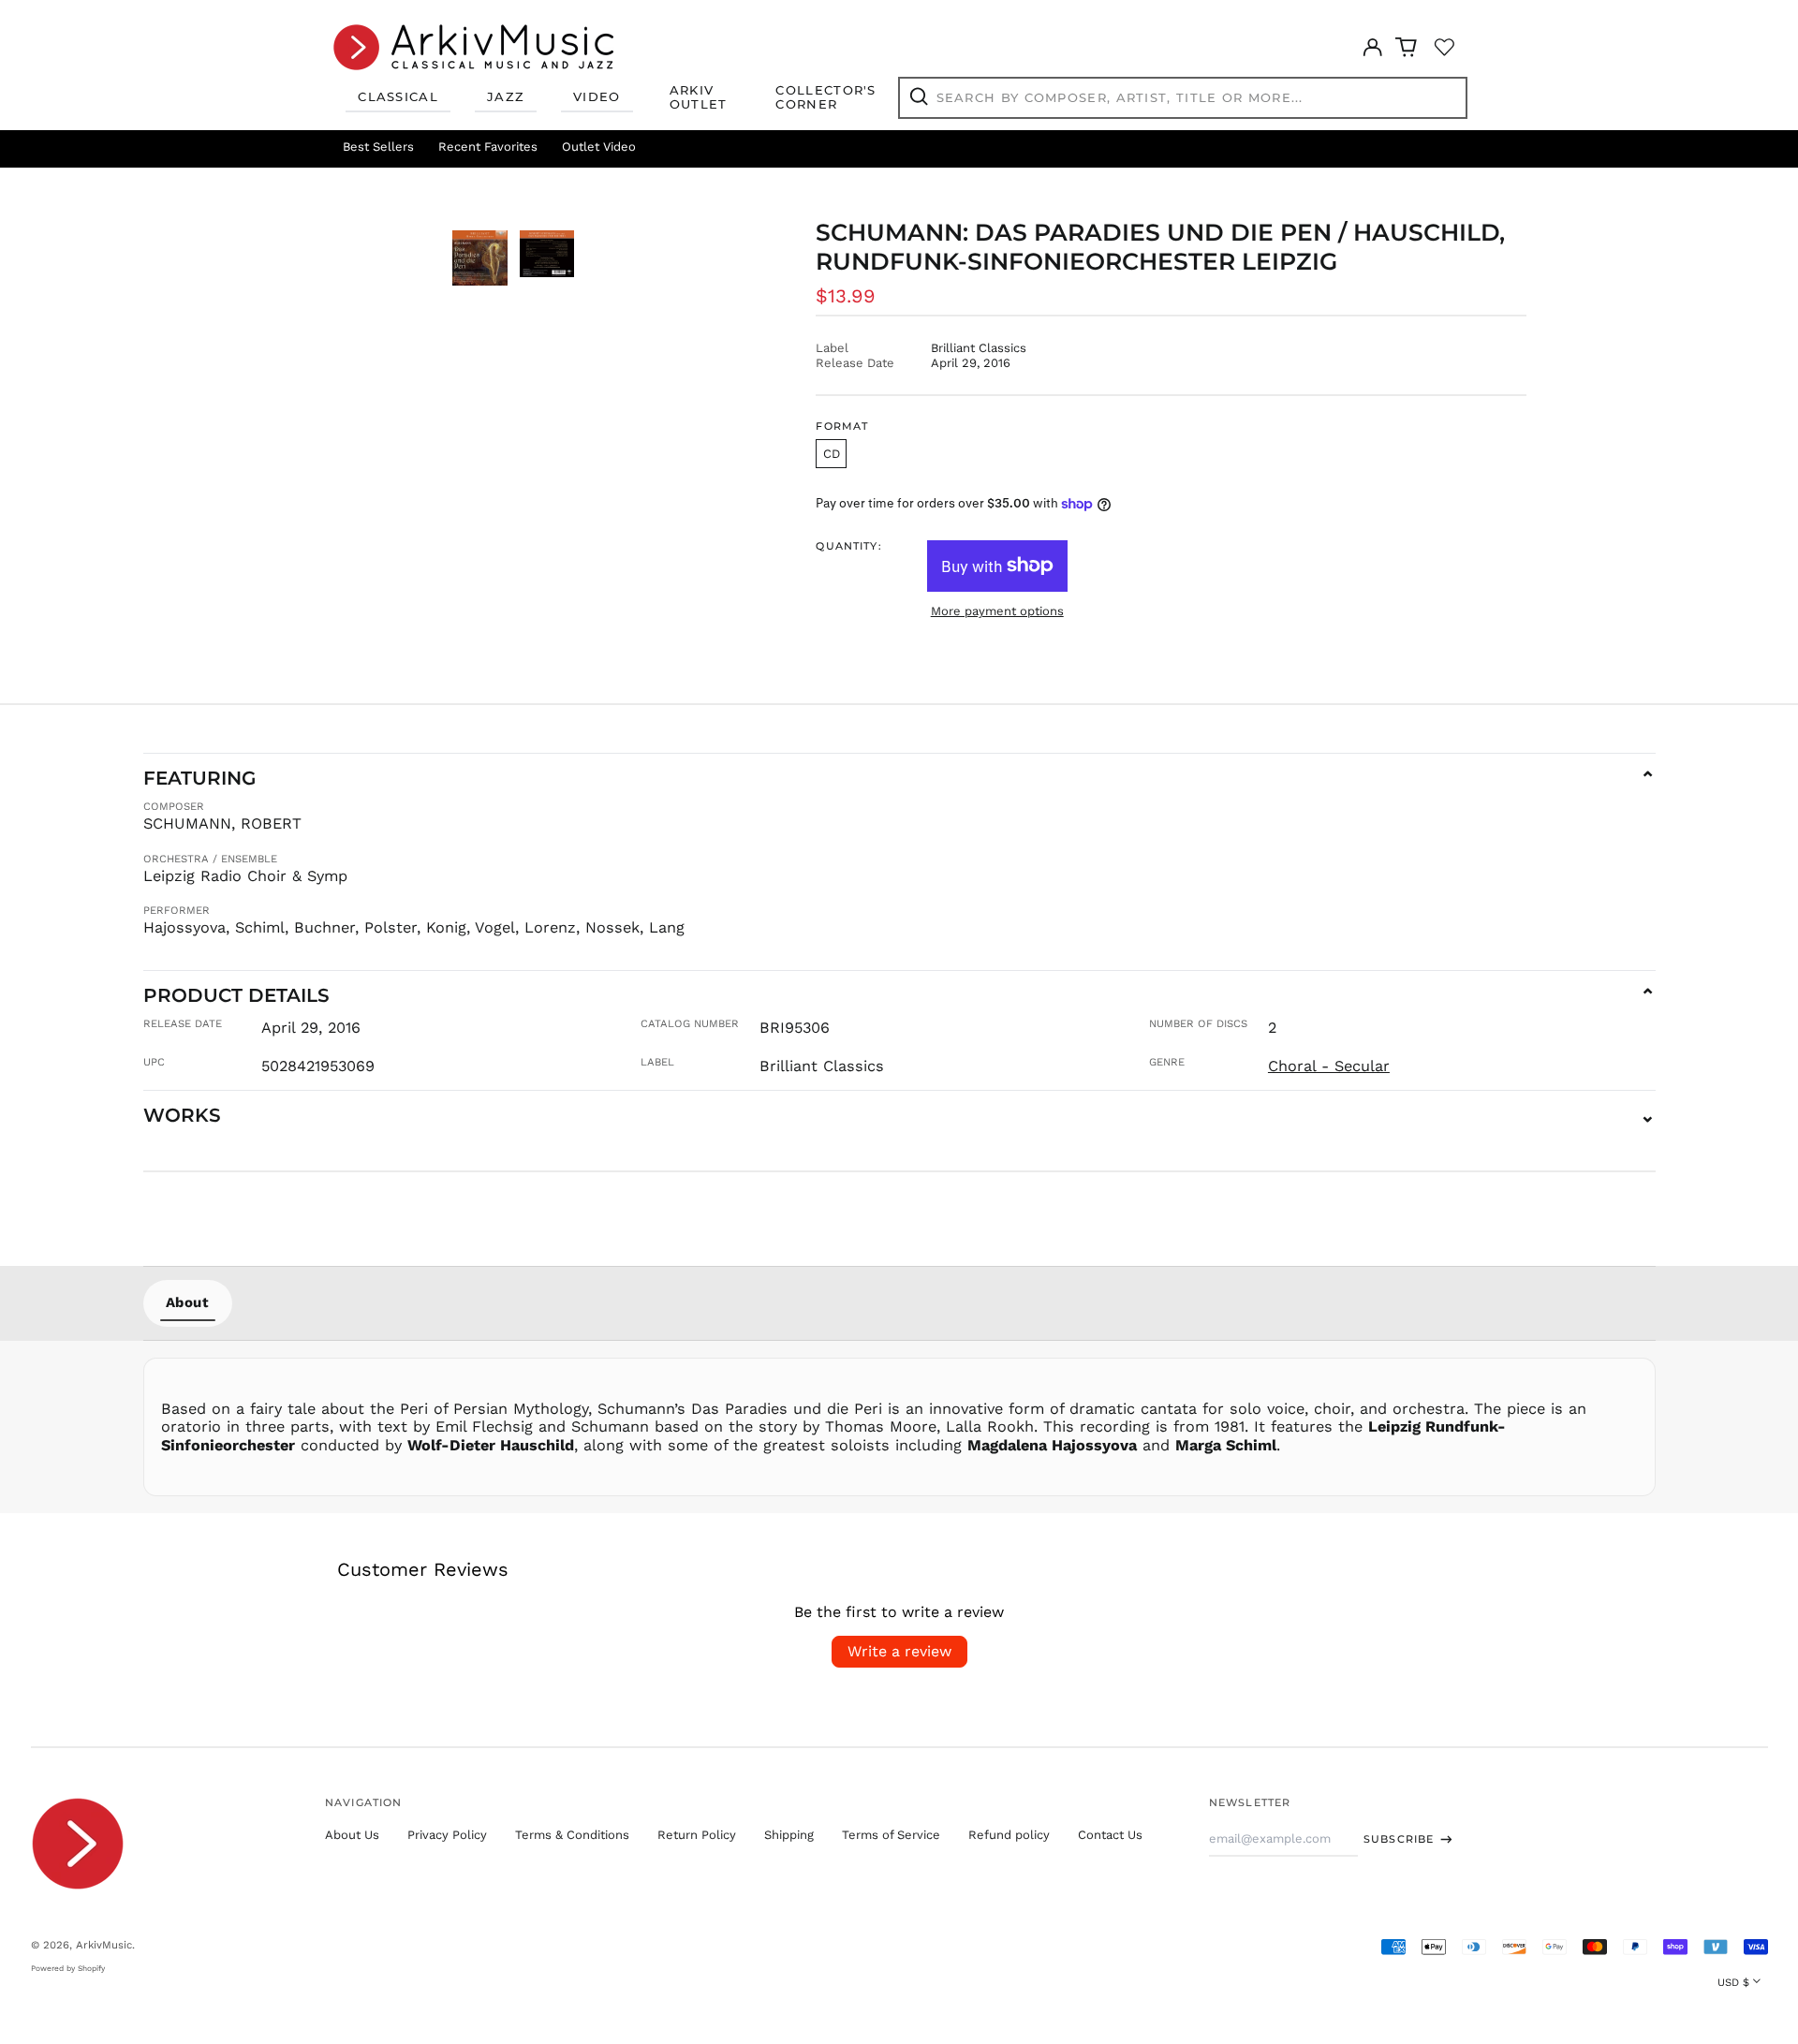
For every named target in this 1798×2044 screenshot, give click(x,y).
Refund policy (1009, 1835)
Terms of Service (891, 1835)
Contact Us (1110, 1835)
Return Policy (697, 1835)
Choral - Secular (1329, 1066)
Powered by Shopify (68, 1968)
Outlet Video (599, 147)
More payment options (997, 611)
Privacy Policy (447, 1835)
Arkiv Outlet (699, 97)
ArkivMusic (104, 1945)
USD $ (1733, 1982)
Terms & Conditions (572, 1835)
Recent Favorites (488, 147)
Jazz (506, 96)
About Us (352, 1835)
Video (597, 96)
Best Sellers (378, 147)
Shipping (789, 1835)
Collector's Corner (825, 97)
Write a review (899, 1651)
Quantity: (848, 546)
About (188, 1302)
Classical (398, 96)
